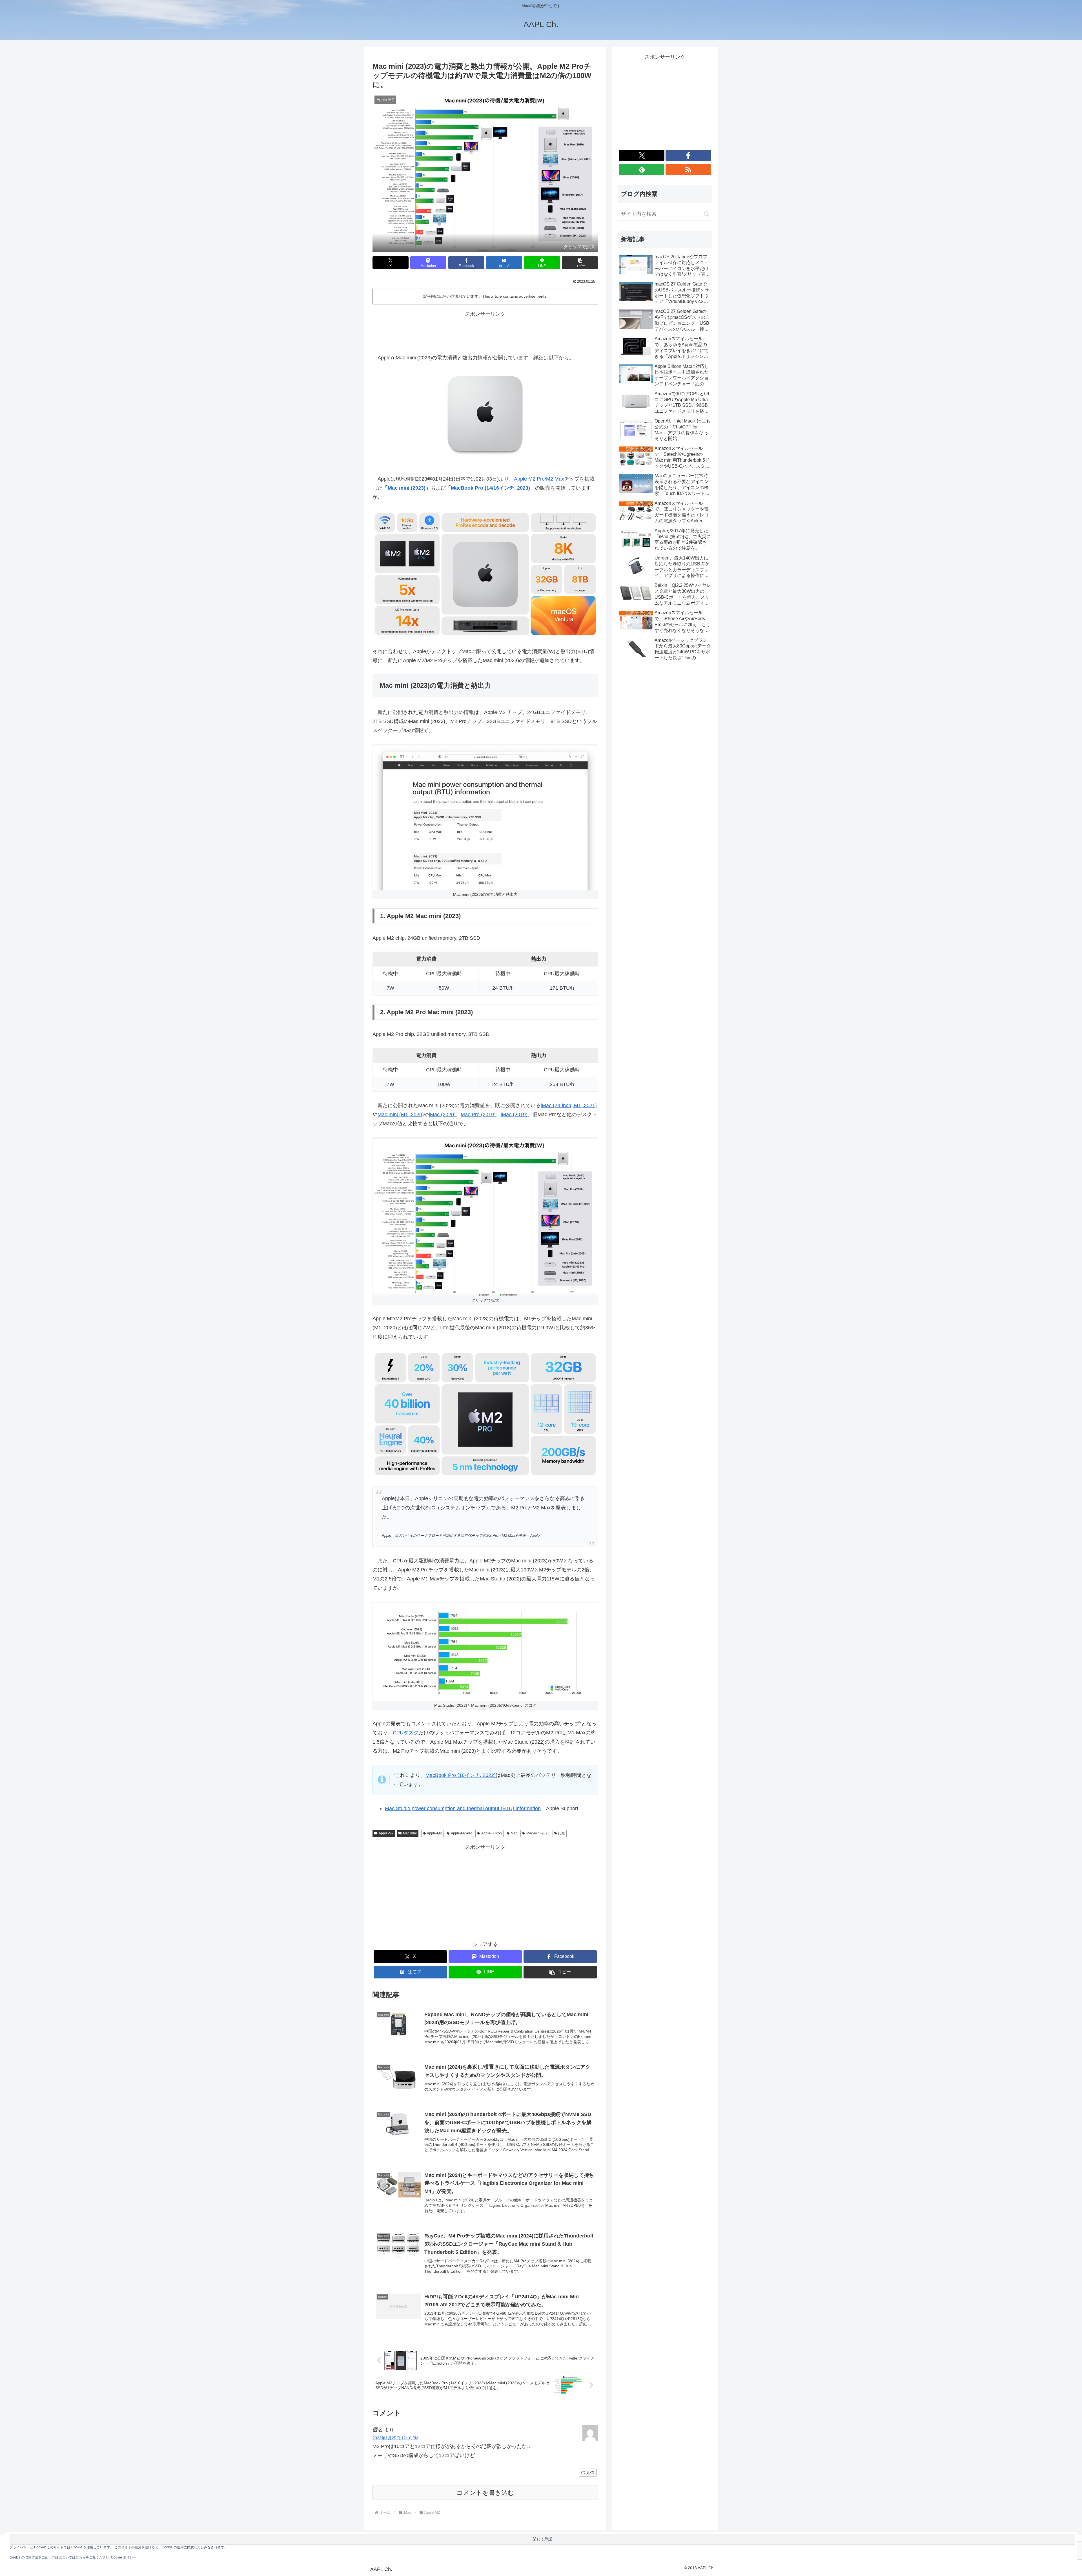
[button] (580, 263)
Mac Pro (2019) (478, 1115)
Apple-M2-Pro (462, 1833)
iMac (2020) (442, 1115)
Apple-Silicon (492, 1833)
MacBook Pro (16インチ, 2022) (461, 1775)
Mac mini (410, 1833)
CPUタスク (406, 1733)
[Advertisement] (485, 331)
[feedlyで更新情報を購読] (642, 169)
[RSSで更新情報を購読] (688, 169)
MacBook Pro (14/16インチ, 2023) (490, 488)
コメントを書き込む (485, 2493)
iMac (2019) (514, 1115)
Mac (514, 1833)
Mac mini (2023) (407, 488)
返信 (590, 2473)
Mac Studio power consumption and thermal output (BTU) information (463, 1808)
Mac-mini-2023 (538, 1833)
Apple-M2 (386, 1833)
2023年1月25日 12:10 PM (395, 2438)
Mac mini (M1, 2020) (401, 1115)
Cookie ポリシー (124, 2557)
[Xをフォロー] (642, 155)
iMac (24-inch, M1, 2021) (569, 1105)
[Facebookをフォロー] (688, 155)
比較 (562, 1833)
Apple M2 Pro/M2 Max (539, 479)
